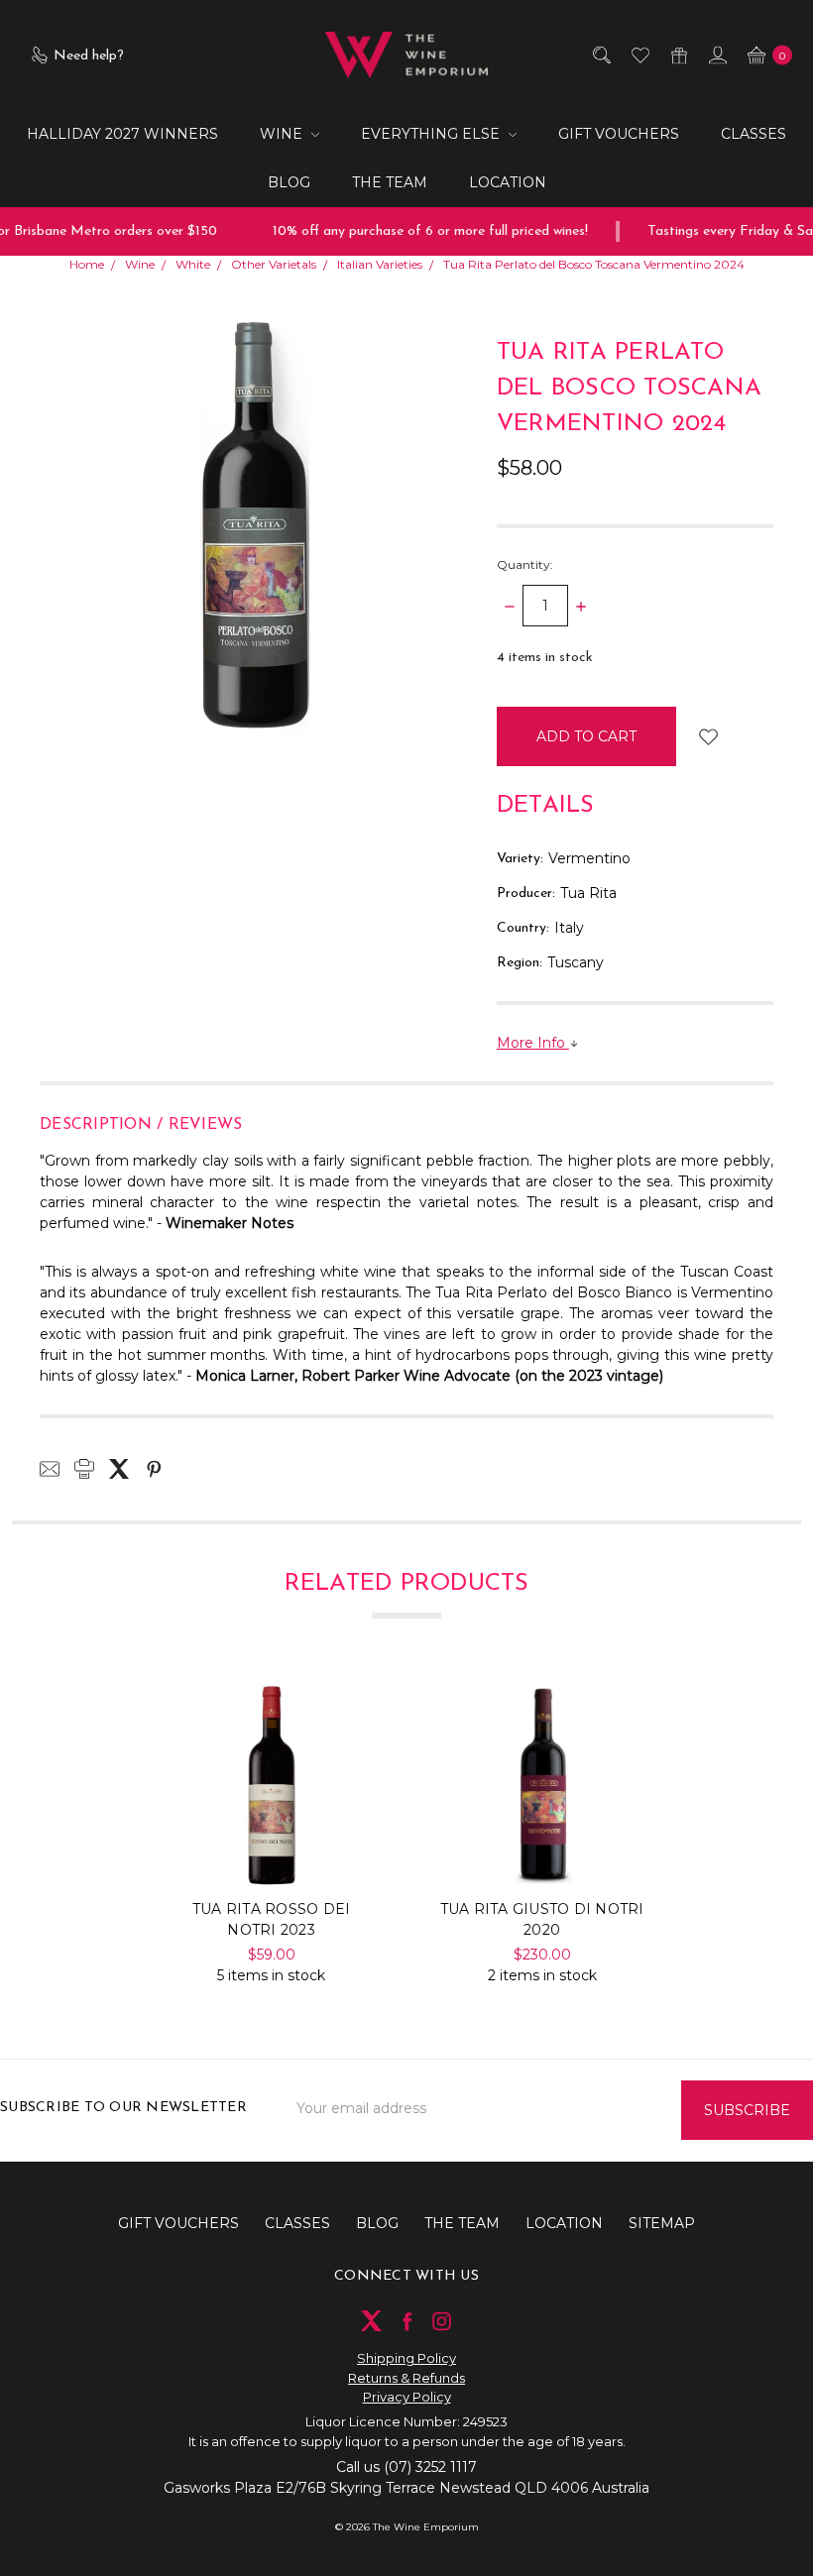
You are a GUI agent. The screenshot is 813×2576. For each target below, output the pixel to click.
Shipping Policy (406, 2358)
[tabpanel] (271, 1834)
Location (508, 182)
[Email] (50, 1469)
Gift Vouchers (619, 134)
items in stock (545, 658)
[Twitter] (119, 1469)
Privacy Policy (407, 2397)
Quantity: (525, 564)
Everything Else (432, 134)
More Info (533, 1043)
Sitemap (662, 2223)
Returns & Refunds (406, 2378)
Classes (754, 134)
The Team (390, 182)
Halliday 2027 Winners (122, 134)
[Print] (84, 1469)
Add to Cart (271, 1847)
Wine (283, 134)
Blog (289, 182)
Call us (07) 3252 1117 (406, 2467)
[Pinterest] (154, 1469)
